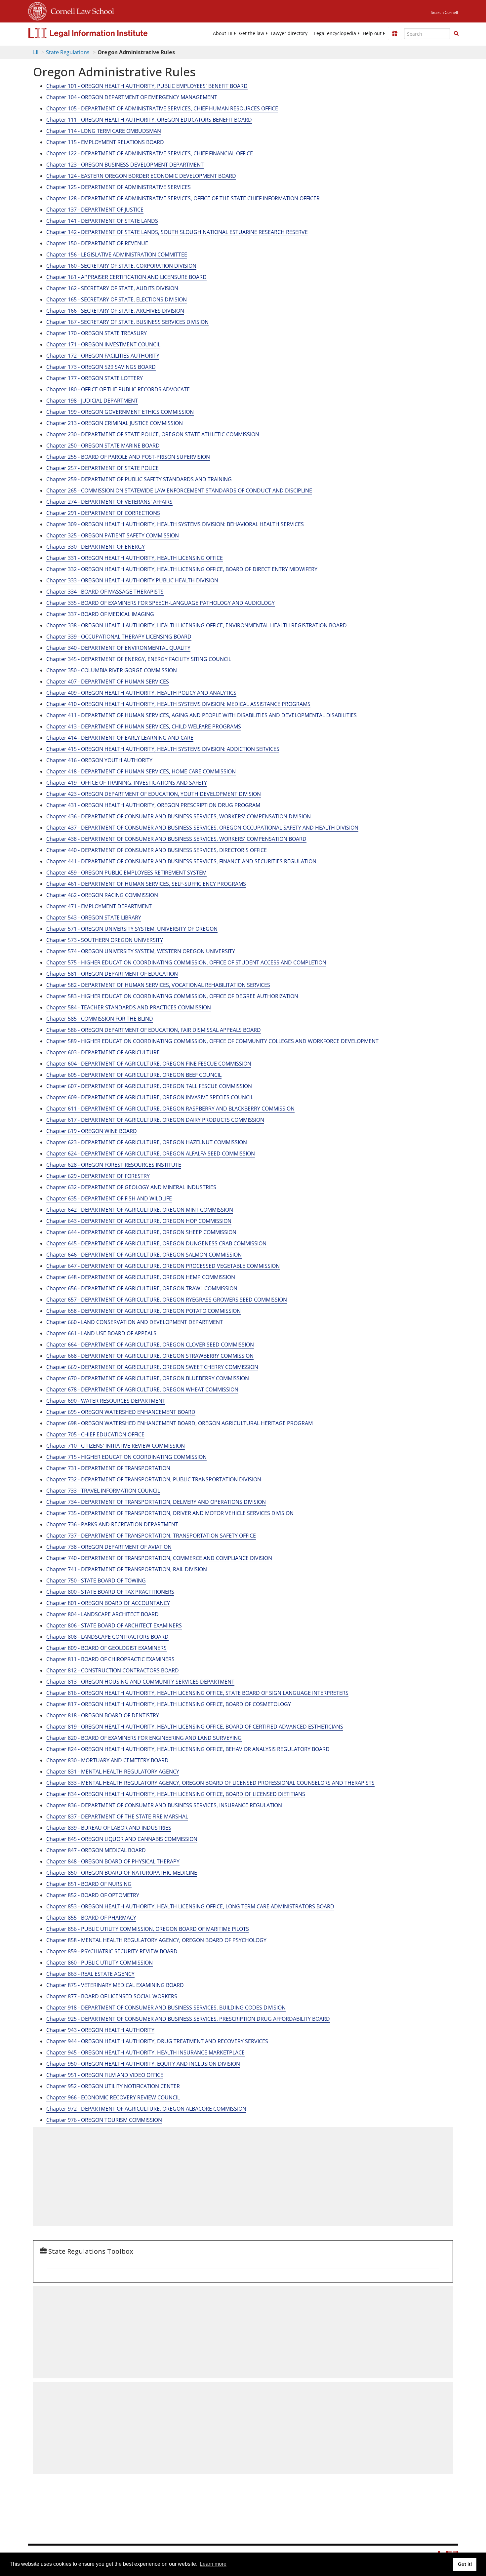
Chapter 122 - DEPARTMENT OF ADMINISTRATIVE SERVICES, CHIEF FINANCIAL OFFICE (150, 153)
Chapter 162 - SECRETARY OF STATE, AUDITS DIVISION (112, 288)
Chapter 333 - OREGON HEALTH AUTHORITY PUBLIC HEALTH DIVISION (132, 580)
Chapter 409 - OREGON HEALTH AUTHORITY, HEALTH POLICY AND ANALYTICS (141, 693)
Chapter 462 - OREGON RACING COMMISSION (102, 895)
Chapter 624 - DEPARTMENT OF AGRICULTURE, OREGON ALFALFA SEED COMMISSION (151, 1153)
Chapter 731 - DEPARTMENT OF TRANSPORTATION (108, 1468)
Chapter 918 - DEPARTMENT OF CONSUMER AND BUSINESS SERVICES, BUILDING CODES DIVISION (166, 2008)
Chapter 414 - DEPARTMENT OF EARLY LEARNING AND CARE (120, 738)
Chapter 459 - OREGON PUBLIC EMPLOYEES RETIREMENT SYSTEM (126, 873)
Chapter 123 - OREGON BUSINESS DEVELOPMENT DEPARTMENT (125, 165)
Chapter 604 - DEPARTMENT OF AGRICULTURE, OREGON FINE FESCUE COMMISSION (149, 1064)
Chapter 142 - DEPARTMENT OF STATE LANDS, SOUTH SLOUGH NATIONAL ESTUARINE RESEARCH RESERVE (177, 232)
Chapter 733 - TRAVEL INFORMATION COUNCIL (103, 1491)
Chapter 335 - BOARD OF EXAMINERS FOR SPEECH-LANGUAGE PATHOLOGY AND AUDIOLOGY (161, 603)
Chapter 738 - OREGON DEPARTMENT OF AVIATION (109, 1547)
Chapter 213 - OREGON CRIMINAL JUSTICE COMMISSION (115, 423)
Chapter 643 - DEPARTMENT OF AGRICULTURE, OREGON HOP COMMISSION (139, 1221)
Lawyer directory (289, 33)
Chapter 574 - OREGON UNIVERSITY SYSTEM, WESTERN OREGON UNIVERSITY (141, 951)
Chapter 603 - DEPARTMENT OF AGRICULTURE (103, 1052)
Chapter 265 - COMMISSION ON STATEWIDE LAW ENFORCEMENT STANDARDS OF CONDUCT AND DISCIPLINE (179, 490)
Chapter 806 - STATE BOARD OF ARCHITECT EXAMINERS (114, 1625)
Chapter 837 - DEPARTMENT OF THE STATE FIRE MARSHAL (117, 1816)
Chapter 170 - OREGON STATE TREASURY (97, 333)
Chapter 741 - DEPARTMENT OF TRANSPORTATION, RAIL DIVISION (127, 1569)
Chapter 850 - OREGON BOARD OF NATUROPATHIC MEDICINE (122, 1873)
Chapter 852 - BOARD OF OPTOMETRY (93, 1895)
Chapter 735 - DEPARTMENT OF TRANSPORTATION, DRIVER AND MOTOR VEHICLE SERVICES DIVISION (170, 1513)
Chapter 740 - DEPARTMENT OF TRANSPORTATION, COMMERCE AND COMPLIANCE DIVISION (159, 1558)
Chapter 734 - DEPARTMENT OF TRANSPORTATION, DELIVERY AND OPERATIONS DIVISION (156, 1502)
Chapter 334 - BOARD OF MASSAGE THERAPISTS (105, 592)
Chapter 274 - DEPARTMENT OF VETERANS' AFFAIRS (109, 502)
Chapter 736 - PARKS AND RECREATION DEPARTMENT (112, 1524)
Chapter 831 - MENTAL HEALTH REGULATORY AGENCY (113, 1772)
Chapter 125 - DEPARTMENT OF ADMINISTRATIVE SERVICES (119, 187)
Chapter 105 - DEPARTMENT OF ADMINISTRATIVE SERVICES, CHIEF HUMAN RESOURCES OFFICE (162, 108)
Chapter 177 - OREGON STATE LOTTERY (95, 378)
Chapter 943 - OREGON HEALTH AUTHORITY (100, 2030)
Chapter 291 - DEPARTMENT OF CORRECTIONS (103, 513)
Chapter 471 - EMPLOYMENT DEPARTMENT (99, 906)
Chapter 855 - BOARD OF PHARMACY (91, 1918)
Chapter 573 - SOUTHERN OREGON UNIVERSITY (105, 940)
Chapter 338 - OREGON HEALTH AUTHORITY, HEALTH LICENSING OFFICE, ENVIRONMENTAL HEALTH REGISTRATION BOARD (197, 625)
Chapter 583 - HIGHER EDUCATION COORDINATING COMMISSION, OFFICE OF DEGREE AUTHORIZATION (172, 996)
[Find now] (456, 34)
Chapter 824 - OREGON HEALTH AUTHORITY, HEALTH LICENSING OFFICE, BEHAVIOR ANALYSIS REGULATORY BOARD (188, 1749)
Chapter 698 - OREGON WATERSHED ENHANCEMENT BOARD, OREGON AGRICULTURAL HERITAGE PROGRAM (180, 1423)
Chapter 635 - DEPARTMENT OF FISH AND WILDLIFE (109, 1198)
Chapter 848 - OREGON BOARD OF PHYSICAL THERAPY (113, 1861)
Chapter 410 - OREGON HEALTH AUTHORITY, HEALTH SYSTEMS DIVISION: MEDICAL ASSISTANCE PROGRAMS (178, 704)
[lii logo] (102, 33)
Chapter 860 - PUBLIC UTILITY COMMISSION (100, 1963)
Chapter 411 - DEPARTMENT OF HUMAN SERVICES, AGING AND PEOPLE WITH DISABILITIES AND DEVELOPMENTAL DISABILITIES (202, 715)
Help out (372, 33)
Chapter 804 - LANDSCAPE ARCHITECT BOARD (102, 1614)
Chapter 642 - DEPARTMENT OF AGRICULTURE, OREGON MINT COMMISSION (140, 1210)
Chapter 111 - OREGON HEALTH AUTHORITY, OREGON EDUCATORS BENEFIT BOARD (149, 120)
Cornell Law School (80, 10)
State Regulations (68, 52)
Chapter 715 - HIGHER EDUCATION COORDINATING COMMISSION (126, 1457)
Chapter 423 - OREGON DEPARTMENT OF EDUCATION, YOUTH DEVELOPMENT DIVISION (154, 794)
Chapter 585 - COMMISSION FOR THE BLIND (100, 1019)
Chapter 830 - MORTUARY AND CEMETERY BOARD (107, 1760)
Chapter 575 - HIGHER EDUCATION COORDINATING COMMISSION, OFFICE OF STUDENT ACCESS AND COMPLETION (186, 962)
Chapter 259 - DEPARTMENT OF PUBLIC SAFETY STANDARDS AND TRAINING (139, 479)
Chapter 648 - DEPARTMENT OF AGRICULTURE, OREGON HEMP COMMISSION (141, 1277)
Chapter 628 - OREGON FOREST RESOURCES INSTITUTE (114, 1165)
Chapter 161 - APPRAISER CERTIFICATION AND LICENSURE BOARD (126, 277)
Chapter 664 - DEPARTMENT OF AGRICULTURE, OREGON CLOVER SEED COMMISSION (150, 1345)
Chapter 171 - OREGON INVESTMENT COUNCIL (103, 344)
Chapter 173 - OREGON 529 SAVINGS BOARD (101, 367)
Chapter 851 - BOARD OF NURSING (89, 1884)
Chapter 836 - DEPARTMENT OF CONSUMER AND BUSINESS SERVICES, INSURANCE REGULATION (164, 1805)
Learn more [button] (213, 2564)
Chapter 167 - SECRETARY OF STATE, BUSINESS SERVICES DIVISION (127, 322)
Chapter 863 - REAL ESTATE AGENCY (90, 1974)
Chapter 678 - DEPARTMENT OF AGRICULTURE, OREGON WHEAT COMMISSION (142, 1389)
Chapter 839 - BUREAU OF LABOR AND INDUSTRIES (109, 1828)
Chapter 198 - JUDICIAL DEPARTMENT (92, 401)
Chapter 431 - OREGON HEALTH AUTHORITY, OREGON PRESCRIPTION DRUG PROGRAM (153, 805)
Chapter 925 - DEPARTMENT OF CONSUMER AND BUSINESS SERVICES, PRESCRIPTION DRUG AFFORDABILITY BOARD (188, 2019)
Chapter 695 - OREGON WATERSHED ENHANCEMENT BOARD (121, 1412)
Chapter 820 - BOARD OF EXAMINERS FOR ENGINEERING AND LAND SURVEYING (144, 1738)
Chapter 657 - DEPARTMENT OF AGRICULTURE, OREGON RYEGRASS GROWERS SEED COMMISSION (167, 1300)
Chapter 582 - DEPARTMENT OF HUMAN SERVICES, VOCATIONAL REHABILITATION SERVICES (158, 985)
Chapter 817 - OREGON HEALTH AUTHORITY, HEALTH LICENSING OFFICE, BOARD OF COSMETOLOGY (169, 1704)
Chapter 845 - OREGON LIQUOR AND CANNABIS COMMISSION (122, 1839)
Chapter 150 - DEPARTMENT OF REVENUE (97, 243)
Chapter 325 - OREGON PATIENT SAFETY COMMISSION (113, 535)
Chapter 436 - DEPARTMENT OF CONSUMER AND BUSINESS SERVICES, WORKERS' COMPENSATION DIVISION (179, 816)
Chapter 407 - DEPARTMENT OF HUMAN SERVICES (108, 682)
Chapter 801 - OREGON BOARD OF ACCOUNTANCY (108, 1603)
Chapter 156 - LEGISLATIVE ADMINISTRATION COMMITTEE (117, 254)
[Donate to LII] (395, 33)
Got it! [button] (465, 2564)
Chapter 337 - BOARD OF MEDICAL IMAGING (100, 614)
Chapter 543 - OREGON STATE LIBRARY (94, 917)
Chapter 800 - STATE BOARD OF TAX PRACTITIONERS (110, 1592)
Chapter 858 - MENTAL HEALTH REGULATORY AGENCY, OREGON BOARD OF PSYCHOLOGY (156, 1940)
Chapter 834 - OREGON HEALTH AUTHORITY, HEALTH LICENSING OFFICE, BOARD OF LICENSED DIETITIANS (176, 1794)
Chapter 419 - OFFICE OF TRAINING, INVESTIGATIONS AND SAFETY (127, 783)
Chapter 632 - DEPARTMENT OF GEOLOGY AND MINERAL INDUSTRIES (131, 1187)
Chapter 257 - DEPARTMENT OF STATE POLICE (102, 468)
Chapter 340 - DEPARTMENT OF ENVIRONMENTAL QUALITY (118, 648)
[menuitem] (223, 33)
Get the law (252, 33)
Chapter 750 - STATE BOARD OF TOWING (96, 1581)
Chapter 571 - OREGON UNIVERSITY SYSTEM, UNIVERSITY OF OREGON (132, 929)
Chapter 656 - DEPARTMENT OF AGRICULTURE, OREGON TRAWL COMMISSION (142, 1288)
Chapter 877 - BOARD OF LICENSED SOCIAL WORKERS (112, 1996)
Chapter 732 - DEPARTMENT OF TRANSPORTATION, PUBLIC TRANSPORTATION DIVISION (154, 1479)
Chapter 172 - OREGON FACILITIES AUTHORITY (103, 356)
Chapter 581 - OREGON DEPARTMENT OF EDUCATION (112, 974)
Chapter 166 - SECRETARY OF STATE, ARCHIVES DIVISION (115, 311)
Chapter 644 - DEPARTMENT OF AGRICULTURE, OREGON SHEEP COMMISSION (141, 1232)
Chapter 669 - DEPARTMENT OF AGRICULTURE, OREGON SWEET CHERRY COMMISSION (152, 1367)
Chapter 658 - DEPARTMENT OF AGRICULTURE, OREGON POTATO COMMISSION (143, 1311)
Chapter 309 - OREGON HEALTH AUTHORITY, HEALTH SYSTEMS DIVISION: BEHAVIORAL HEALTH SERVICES (175, 524)
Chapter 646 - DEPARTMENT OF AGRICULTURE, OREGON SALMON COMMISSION (144, 1255)
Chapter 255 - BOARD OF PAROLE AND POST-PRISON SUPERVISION (128, 457)
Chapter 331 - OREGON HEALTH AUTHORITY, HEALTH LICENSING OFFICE (135, 558)
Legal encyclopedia (335, 33)
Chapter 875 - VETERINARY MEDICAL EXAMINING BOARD (115, 1985)
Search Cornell (444, 12)
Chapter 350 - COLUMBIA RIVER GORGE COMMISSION (112, 670)
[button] (456, 33)
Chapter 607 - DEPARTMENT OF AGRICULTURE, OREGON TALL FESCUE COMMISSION (149, 1086)
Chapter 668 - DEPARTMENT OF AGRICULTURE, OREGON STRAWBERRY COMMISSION (150, 1356)
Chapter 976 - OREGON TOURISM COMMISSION (104, 2120)
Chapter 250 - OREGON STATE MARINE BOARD (103, 446)
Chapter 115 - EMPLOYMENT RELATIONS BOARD (105, 142)
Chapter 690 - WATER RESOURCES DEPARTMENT (106, 1401)
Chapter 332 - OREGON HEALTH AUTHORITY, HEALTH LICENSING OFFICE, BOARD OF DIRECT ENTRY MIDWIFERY (182, 569)
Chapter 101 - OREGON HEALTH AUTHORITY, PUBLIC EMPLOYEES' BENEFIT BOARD (147, 86)
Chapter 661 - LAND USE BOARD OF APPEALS (101, 1333)
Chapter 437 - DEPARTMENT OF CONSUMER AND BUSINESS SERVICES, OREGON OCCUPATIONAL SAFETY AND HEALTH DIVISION (202, 828)
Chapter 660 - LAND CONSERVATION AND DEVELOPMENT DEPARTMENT (135, 1322)
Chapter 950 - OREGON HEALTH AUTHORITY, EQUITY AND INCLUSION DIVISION (143, 2064)
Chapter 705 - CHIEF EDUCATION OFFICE (95, 1434)
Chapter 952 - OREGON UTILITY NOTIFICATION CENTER (113, 2086)
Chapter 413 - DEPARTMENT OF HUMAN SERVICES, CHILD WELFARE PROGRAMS (144, 726)
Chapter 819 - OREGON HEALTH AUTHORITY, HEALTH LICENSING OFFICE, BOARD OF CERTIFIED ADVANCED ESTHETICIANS (195, 1727)
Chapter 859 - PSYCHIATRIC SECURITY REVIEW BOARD (112, 1951)
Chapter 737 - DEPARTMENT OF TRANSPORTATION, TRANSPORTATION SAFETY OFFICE (151, 1536)
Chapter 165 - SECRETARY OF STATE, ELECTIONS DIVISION (117, 299)
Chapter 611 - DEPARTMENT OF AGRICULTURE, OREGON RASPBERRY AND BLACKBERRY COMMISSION (170, 1109)
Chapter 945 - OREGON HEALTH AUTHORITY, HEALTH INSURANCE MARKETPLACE (145, 2052)
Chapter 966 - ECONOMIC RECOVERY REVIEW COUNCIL (113, 2097)
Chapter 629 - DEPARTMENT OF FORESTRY (98, 1176)
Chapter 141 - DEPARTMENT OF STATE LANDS (102, 221)
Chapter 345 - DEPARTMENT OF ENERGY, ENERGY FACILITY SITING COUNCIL (139, 659)
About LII (223, 33)
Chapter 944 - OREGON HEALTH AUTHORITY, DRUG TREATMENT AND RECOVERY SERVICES (157, 2041)
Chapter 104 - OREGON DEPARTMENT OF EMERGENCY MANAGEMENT (132, 97)
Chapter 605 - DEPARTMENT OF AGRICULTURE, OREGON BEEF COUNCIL (134, 1075)
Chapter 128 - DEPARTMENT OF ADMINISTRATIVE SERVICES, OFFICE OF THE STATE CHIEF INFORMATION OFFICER (183, 198)
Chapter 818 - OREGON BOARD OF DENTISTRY (103, 1715)
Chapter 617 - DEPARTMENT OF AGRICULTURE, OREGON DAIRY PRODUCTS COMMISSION (155, 1120)
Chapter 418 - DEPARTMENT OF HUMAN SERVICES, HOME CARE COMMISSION (141, 771)
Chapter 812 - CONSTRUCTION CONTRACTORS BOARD (113, 1670)
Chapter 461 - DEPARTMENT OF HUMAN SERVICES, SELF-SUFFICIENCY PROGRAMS (146, 884)
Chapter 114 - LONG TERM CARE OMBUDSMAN (104, 131)
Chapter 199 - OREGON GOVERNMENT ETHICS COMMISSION (120, 412)
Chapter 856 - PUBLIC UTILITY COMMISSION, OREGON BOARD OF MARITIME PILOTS (148, 1929)
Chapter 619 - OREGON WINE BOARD (92, 1131)
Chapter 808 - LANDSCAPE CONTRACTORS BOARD (107, 1637)
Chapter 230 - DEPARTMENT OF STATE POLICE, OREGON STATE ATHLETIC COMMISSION (153, 434)
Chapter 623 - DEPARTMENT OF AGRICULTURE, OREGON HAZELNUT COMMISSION (147, 1142)
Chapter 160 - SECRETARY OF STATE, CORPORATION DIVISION (121, 266)
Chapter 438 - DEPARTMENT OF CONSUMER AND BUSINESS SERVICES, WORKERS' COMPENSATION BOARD (176, 839)
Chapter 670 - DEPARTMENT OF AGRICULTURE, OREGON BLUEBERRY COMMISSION (148, 1378)
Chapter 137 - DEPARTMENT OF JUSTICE (95, 210)
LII (36, 52)
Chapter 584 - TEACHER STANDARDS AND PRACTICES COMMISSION (129, 1007)
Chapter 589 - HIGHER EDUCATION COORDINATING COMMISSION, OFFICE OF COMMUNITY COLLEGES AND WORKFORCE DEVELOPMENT (212, 1041)
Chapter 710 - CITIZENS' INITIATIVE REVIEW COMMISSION (116, 1446)
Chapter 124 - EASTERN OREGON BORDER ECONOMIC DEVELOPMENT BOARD (141, 176)
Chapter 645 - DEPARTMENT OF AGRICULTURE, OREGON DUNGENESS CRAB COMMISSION (156, 1243)
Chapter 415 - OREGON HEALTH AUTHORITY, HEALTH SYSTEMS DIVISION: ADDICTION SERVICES (163, 749)
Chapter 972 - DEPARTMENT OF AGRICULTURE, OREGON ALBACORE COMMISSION (146, 2109)
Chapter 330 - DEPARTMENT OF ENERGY (96, 547)
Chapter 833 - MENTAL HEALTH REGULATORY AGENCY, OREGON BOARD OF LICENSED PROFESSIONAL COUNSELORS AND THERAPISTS (210, 1783)
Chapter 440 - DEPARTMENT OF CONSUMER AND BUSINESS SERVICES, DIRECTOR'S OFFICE (157, 850)
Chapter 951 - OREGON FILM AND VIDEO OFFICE (105, 2075)
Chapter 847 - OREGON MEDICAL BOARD (96, 1850)
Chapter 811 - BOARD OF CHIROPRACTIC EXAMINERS (110, 1659)
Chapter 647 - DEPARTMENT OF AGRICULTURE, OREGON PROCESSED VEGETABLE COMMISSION (163, 1266)
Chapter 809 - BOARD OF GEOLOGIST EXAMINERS (106, 1648)
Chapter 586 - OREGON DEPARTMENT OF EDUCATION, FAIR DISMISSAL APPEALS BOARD (154, 1030)
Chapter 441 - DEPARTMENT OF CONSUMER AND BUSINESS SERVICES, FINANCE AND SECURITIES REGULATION (181, 861)
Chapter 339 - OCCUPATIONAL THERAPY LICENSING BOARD (119, 637)
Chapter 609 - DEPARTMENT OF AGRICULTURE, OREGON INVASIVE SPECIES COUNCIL (150, 1097)
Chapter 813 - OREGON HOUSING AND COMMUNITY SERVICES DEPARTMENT (140, 1682)
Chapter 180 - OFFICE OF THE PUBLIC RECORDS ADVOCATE (118, 389)
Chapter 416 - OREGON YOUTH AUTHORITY (99, 760)
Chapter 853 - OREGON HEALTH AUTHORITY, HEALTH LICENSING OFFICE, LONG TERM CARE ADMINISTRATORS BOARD (190, 1906)
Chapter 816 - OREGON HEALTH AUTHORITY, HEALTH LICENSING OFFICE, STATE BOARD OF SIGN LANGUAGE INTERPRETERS (197, 1693)
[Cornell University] (37, 10)
